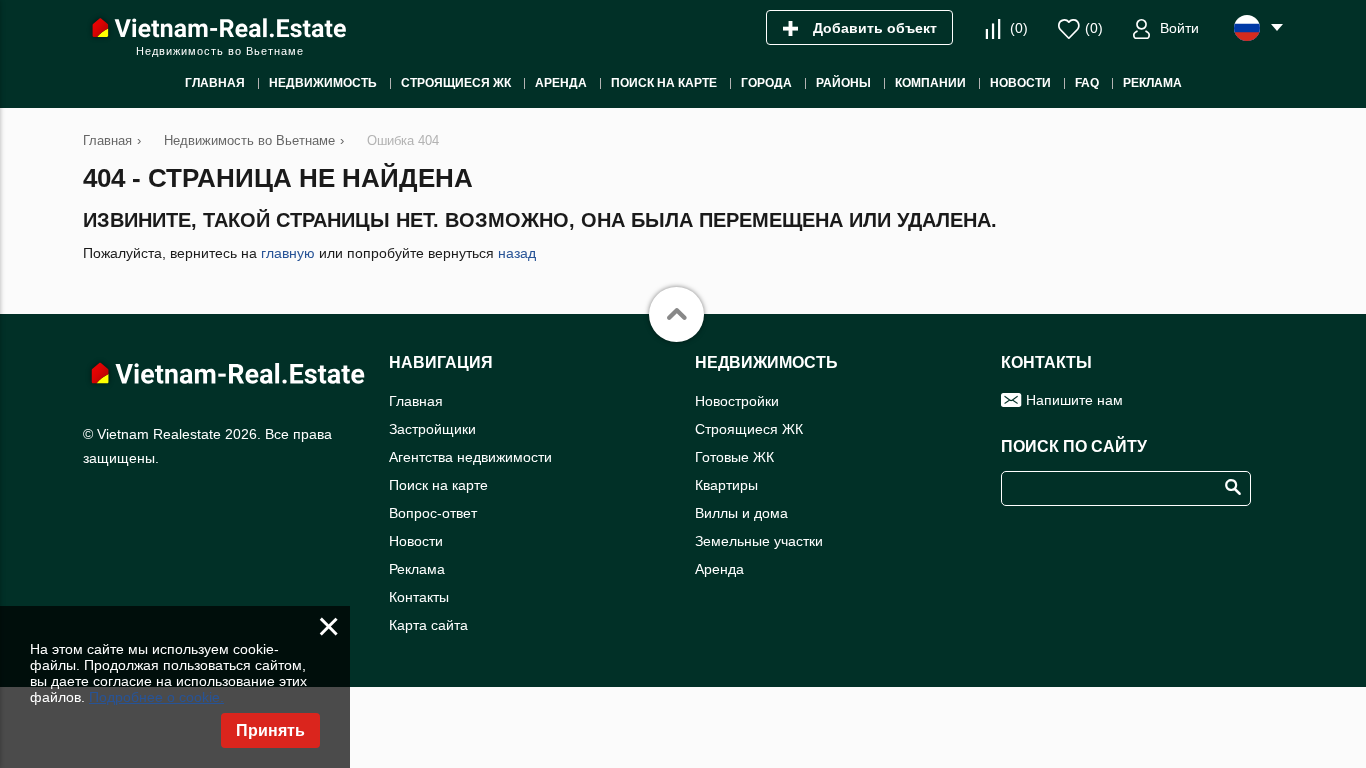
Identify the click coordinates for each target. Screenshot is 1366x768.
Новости (416, 541)
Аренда (719, 569)
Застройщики (432, 429)
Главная (416, 401)
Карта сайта (428, 625)
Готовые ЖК (734, 457)
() (1019, 28)
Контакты (419, 597)
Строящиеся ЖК (749, 429)
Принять (270, 730)
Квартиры (726, 485)
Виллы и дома (741, 513)
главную (288, 253)
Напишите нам (1074, 400)
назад (517, 253)
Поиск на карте (438, 485)
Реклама (417, 569)
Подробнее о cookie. (156, 697)
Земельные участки (759, 541)
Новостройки (737, 401)
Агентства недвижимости (470, 457)
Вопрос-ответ (433, 513)
